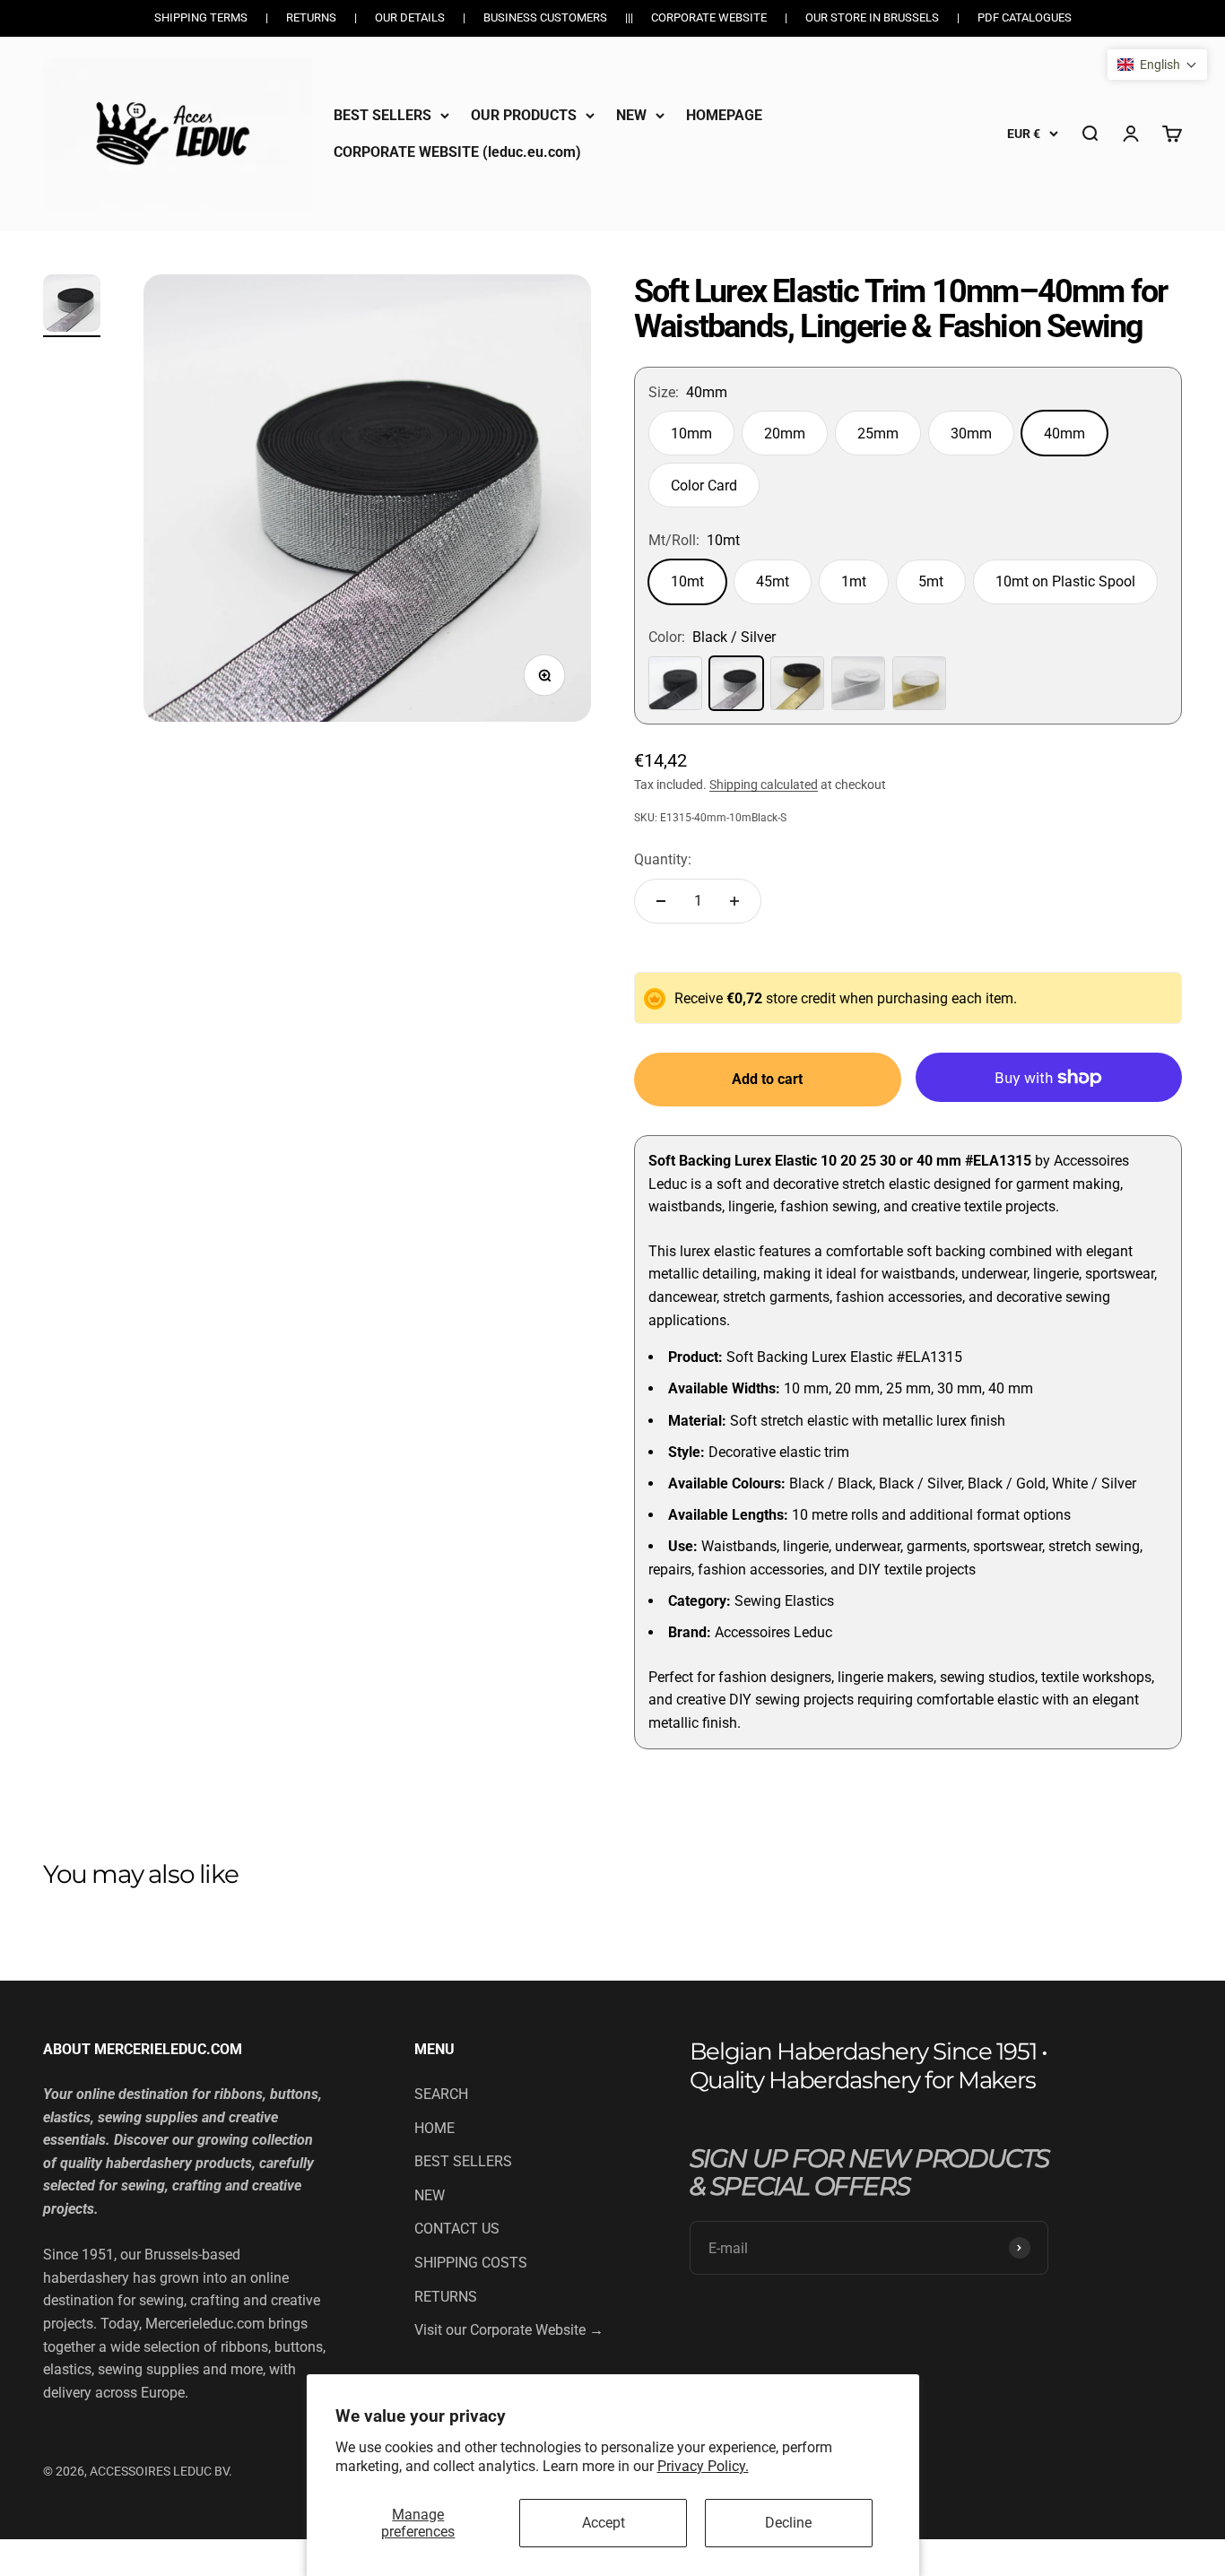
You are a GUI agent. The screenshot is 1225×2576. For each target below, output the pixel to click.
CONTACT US (457, 2229)
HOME (434, 2128)
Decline (788, 2523)
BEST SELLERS (382, 115)
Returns (311, 17)
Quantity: (663, 859)
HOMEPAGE (724, 115)
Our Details (410, 17)
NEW (631, 115)
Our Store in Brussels (872, 17)
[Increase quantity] (734, 901)
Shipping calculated (764, 785)
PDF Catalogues (1025, 17)
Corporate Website (709, 17)
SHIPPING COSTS (471, 2263)
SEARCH (441, 2094)
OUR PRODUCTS (524, 115)
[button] (1157, 65)
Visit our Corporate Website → (509, 2330)
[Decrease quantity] (661, 901)
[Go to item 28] (72, 306)
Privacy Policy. (703, 2466)
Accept (604, 2523)
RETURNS (446, 2297)
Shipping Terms (201, 17)
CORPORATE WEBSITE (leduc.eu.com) (457, 152)
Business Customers (545, 17)
